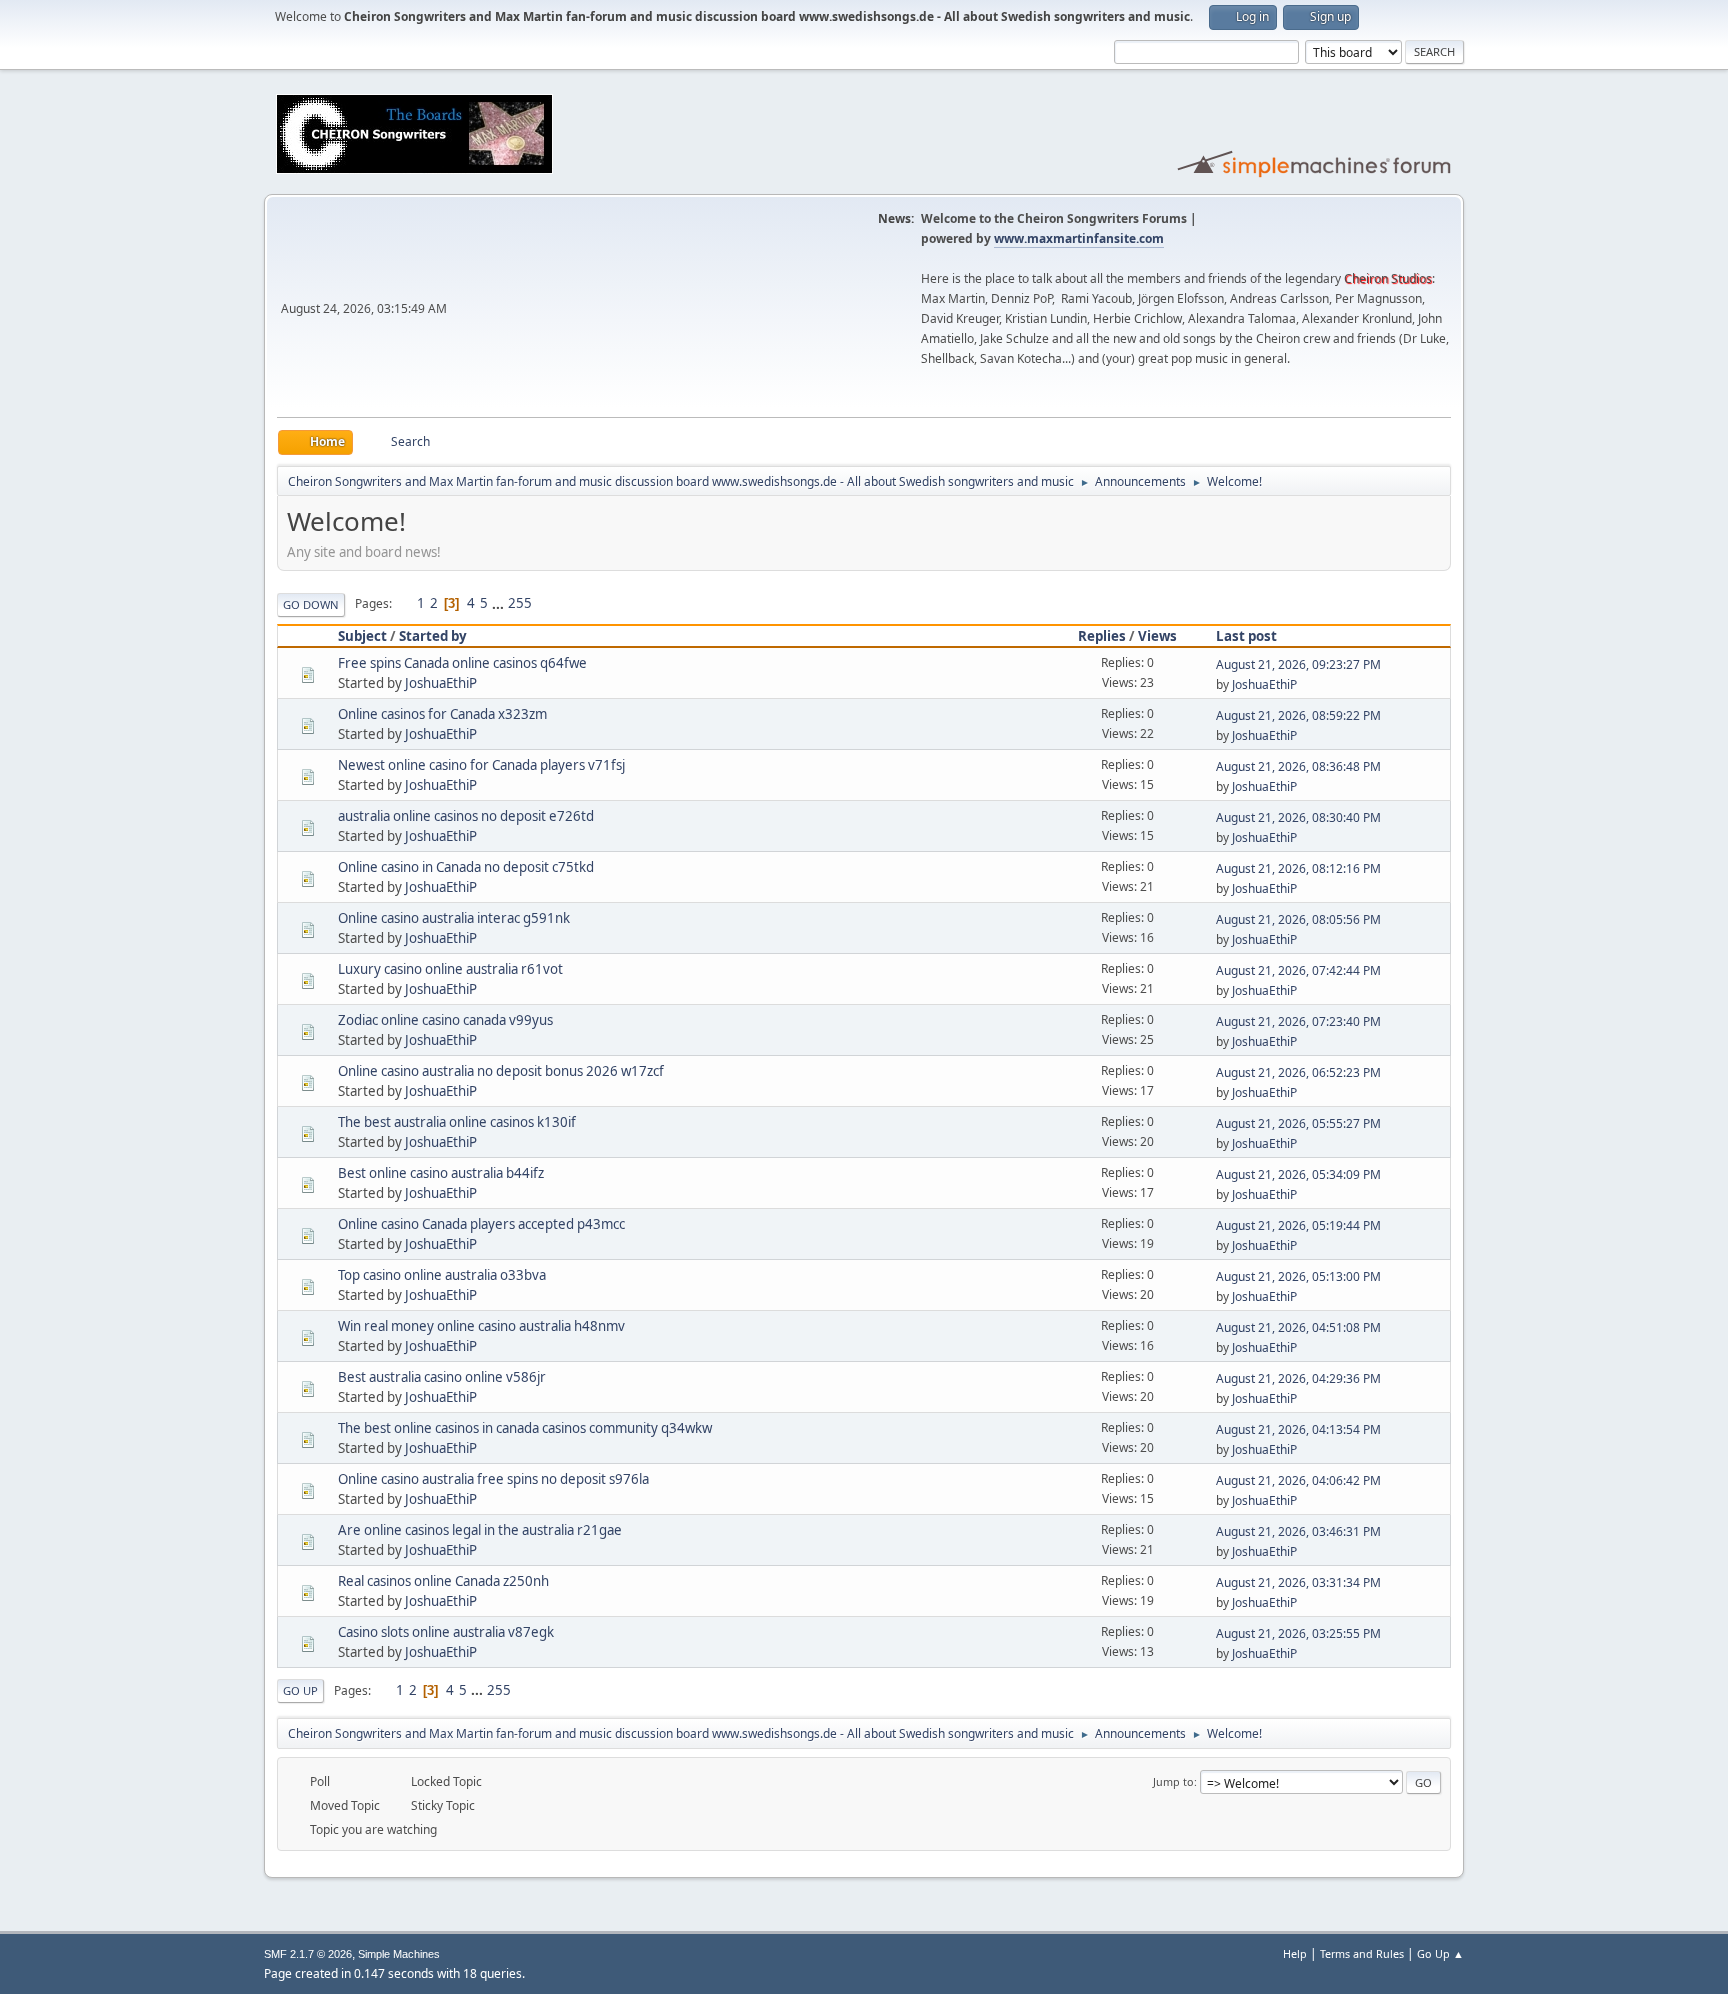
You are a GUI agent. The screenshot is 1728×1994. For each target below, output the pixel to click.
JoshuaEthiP (441, 683)
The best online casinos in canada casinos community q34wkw (525, 1428)
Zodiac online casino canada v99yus (445, 1020)
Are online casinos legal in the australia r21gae (480, 1530)
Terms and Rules (1362, 1953)
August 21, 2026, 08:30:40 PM (1298, 817)
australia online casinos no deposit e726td (466, 816)
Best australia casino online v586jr (442, 1377)
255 (520, 603)
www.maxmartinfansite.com (1079, 238)
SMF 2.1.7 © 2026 (308, 1954)
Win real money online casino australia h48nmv (481, 1326)
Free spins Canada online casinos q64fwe (462, 663)
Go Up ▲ (1440, 1953)
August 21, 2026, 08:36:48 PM (1298, 766)
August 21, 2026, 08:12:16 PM (1298, 868)
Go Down (311, 604)
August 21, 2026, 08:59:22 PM (1298, 715)
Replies (1102, 636)
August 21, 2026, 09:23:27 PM (1298, 664)
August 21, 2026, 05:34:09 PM (1298, 1174)
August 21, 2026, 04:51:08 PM (1298, 1327)
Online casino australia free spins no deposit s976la (493, 1479)
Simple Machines (399, 1954)
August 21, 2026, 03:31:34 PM (1298, 1582)
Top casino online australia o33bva (442, 1275)
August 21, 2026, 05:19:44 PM (1298, 1225)
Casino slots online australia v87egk (446, 1632)
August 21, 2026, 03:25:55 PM (1298, 1633)
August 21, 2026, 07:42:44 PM (1298, 970)
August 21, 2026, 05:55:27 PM (1298, 1123)
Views (1157, 636)
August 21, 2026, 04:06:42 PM (1298, 1480)
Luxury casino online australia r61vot (450, 969)
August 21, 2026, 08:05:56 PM (1298, 919)
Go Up (300, 1690)
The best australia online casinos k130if (457, 1122)
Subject (362, 636)
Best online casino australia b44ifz (441, 1173)
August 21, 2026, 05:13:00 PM (1298, 1276)
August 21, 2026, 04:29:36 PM (1298, 1378)
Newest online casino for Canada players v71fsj (481, 765)
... (499, 603)
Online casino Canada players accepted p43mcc (481, 1224)
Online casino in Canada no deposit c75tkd (466, 867)
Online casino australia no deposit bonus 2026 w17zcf (501, 1071)
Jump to (1173, 1781)
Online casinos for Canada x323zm (442, 714)
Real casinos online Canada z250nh (443, 1581)
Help (1295, 1953)
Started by (433, 636)
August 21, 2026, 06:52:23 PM (1298, 1072)
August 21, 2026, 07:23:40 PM (1298, 1021)
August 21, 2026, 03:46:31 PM (1298, 1531)
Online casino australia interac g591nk (454, 918)
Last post (1246, 636)
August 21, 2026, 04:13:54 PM (1298, 1429)
